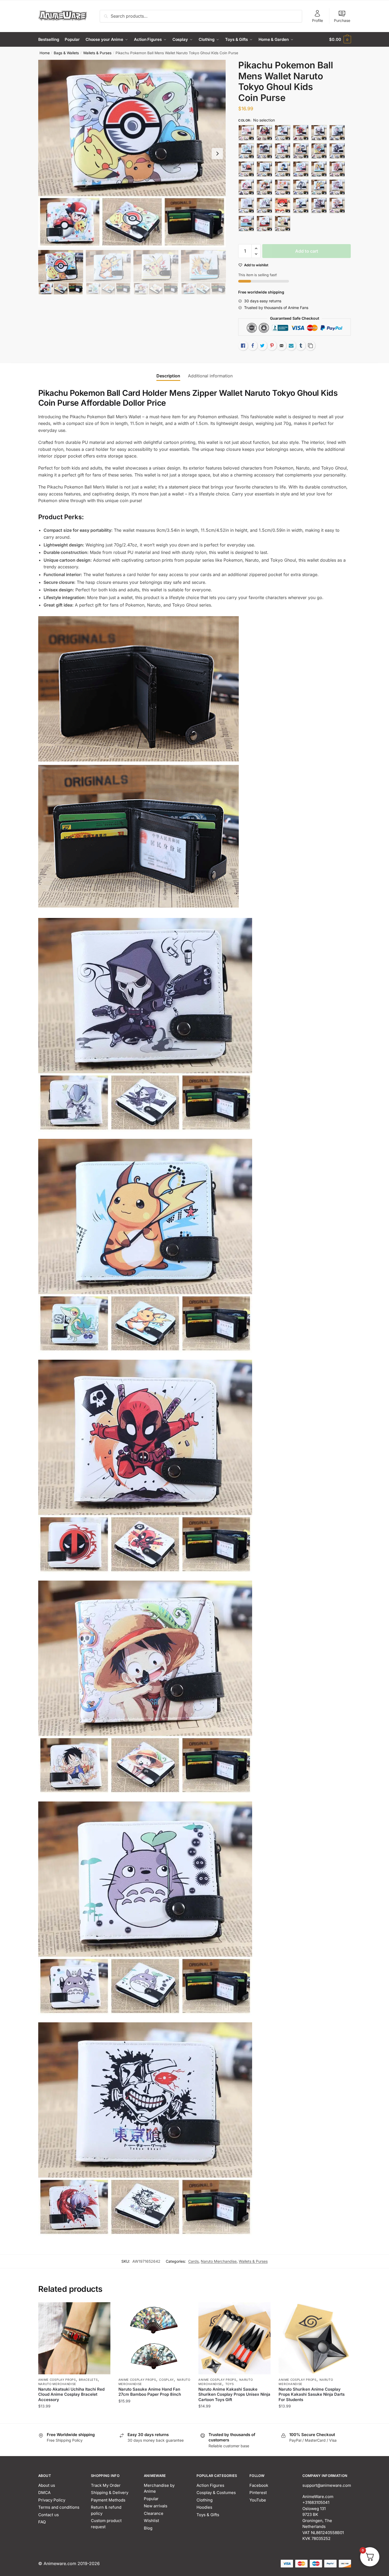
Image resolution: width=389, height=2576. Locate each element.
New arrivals (156, 2506)
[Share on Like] (243, 346)
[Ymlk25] (337, 169)
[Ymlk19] (319, 151)
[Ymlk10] (264, 133)
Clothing (205, 2500)
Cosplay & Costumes (216, 2493)
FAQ (42, 2522)
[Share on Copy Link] (310, 346)
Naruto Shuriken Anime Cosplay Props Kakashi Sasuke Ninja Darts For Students (312, 2394)
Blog (148, 2528)
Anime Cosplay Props (57, 2380)
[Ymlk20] (246, 169)
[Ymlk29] (301, 187)
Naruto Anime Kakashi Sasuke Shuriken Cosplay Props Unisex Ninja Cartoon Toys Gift (234, 2394)
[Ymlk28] (283, 187)
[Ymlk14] (337, 133)
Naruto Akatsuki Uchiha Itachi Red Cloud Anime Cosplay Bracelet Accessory (71, 2394)
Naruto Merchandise (219, 2261)
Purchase (342, 20)
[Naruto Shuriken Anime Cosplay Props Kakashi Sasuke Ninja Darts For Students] (315, 2338)
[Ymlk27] (264, 187)
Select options (74, 2417)
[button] (217, 154)
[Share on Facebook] (253, 346)
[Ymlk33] (283, 205)
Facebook (259, 2485)
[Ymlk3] (319, 187)
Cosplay (166, 2380)
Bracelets (88, 2380)
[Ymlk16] (264, 151)
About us (47, 2485)
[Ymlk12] (301, 133)
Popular (151, 2499)
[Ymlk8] (264, 224)
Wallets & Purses (97, 53)
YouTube (258, 2500)
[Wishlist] (102, 2310)
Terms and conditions (59, 2507)
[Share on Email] (282, 346)
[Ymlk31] (246, 205)
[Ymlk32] (264, 205)
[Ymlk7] (246, 224)
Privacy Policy (52, 2500)
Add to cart (307, 251)
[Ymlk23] (301, 169)
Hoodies (204, 2507)
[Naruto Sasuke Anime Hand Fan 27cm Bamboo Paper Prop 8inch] (155, 2338)
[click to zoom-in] (132, 154)
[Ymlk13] (319, 133)
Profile (317, 20)
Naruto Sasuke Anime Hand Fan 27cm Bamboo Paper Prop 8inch (150, 2392)
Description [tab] (168, 376)
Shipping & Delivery (110, 2493)
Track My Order (106, 2485)
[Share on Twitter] (262, 346)
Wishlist (151, 2521)
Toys (230, 2384)
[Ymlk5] (319, 205)
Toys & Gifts (208, 2515)
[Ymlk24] (319, 169)
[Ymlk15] (246, 151)
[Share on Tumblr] (301, 346)
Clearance (154, 2513)
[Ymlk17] (283, 151)
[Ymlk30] (337, 187)
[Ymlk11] (283, 133)
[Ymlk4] (301, 205)
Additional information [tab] (210, 376)
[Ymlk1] (246, 133)
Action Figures (210, 2485)
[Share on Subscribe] (291, 346)
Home (45, 53)
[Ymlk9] (283, 224)
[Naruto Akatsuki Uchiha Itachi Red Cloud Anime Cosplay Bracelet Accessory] (74, 2338)
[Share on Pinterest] (272, 346)
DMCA (44, 2493)
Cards (193, 2261)
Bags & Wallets (66, 53)
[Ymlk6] (337, 205)
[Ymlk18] (301, 151)
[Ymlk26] (246, 187)
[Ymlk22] (283, 169)
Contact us (49, 2515)
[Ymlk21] (264, 169)
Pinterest (258, 2493)
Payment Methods (108, 2500)
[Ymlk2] (337, 151)
